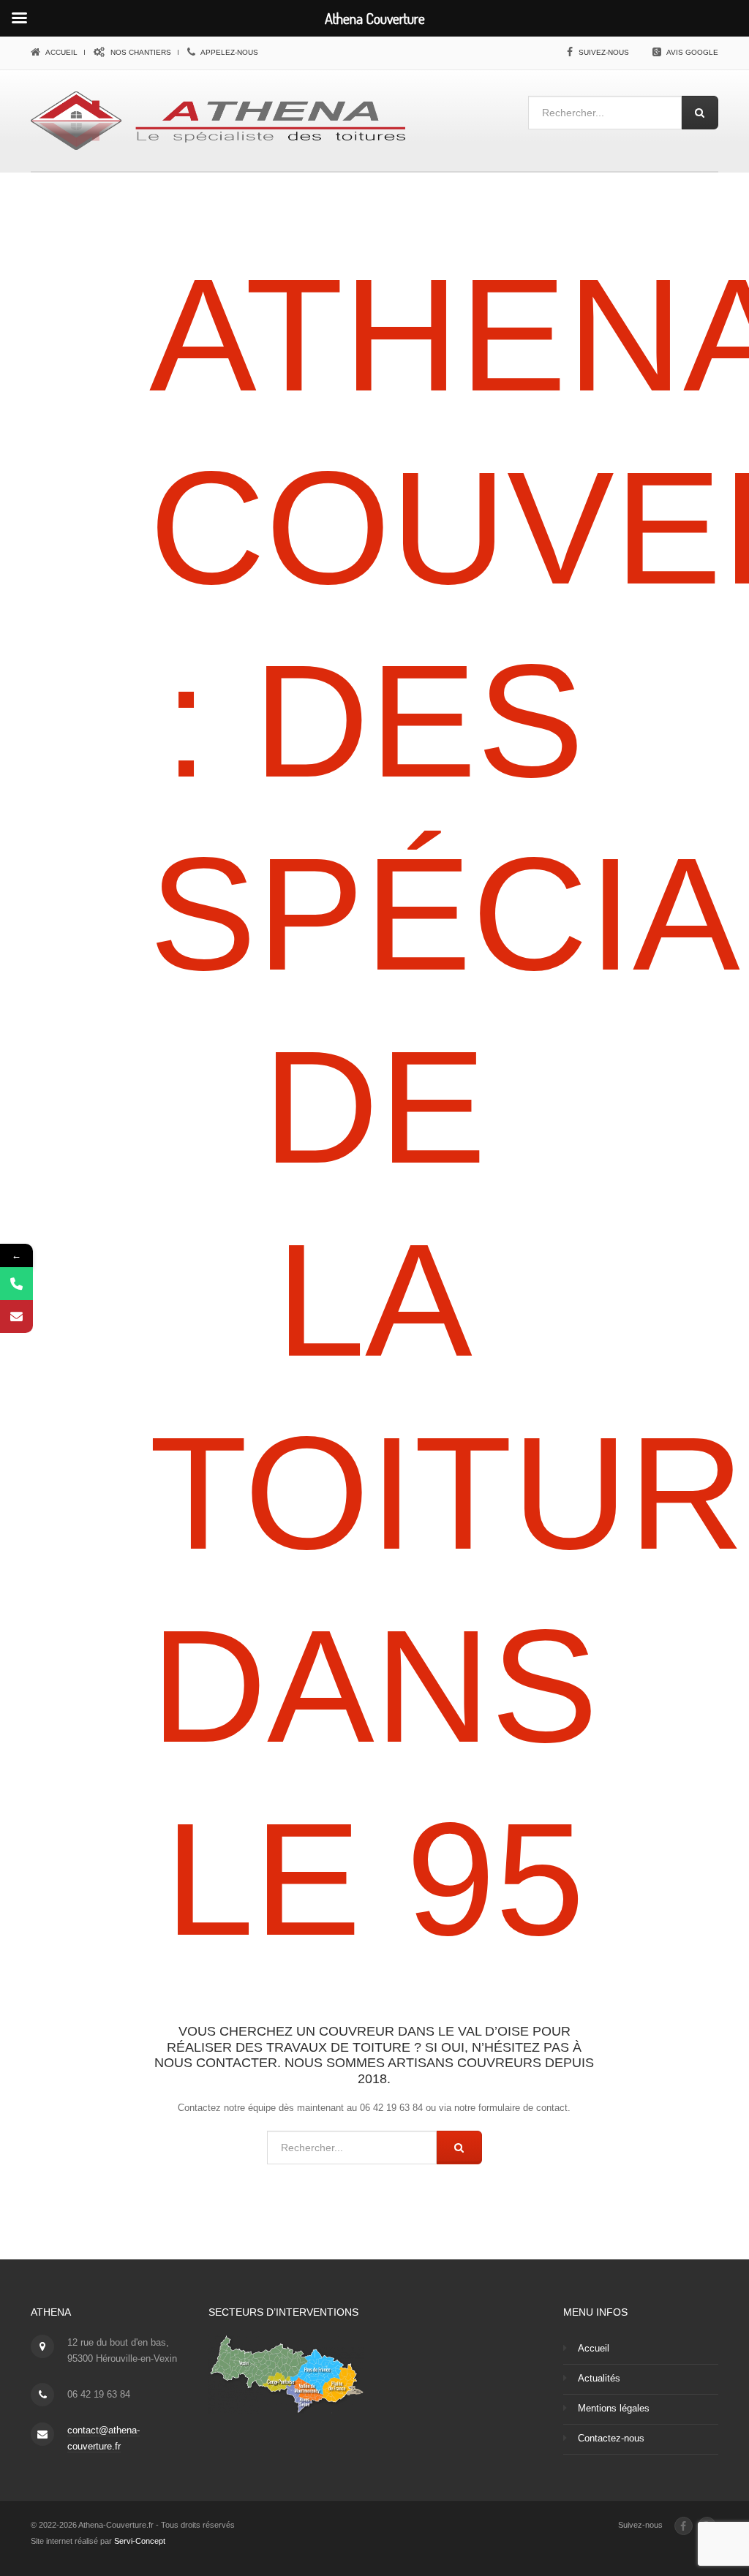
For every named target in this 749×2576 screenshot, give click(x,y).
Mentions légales (614, 2408)
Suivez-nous (604, 52)
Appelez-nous (229, 52)
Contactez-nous (611, 2438)
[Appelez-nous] (16, 1284)
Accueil (61, 52)
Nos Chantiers (140, 52)
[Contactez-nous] (16, 1317)
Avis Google (692, 52)
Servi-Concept (140, 2541)
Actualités (599, 2378)
